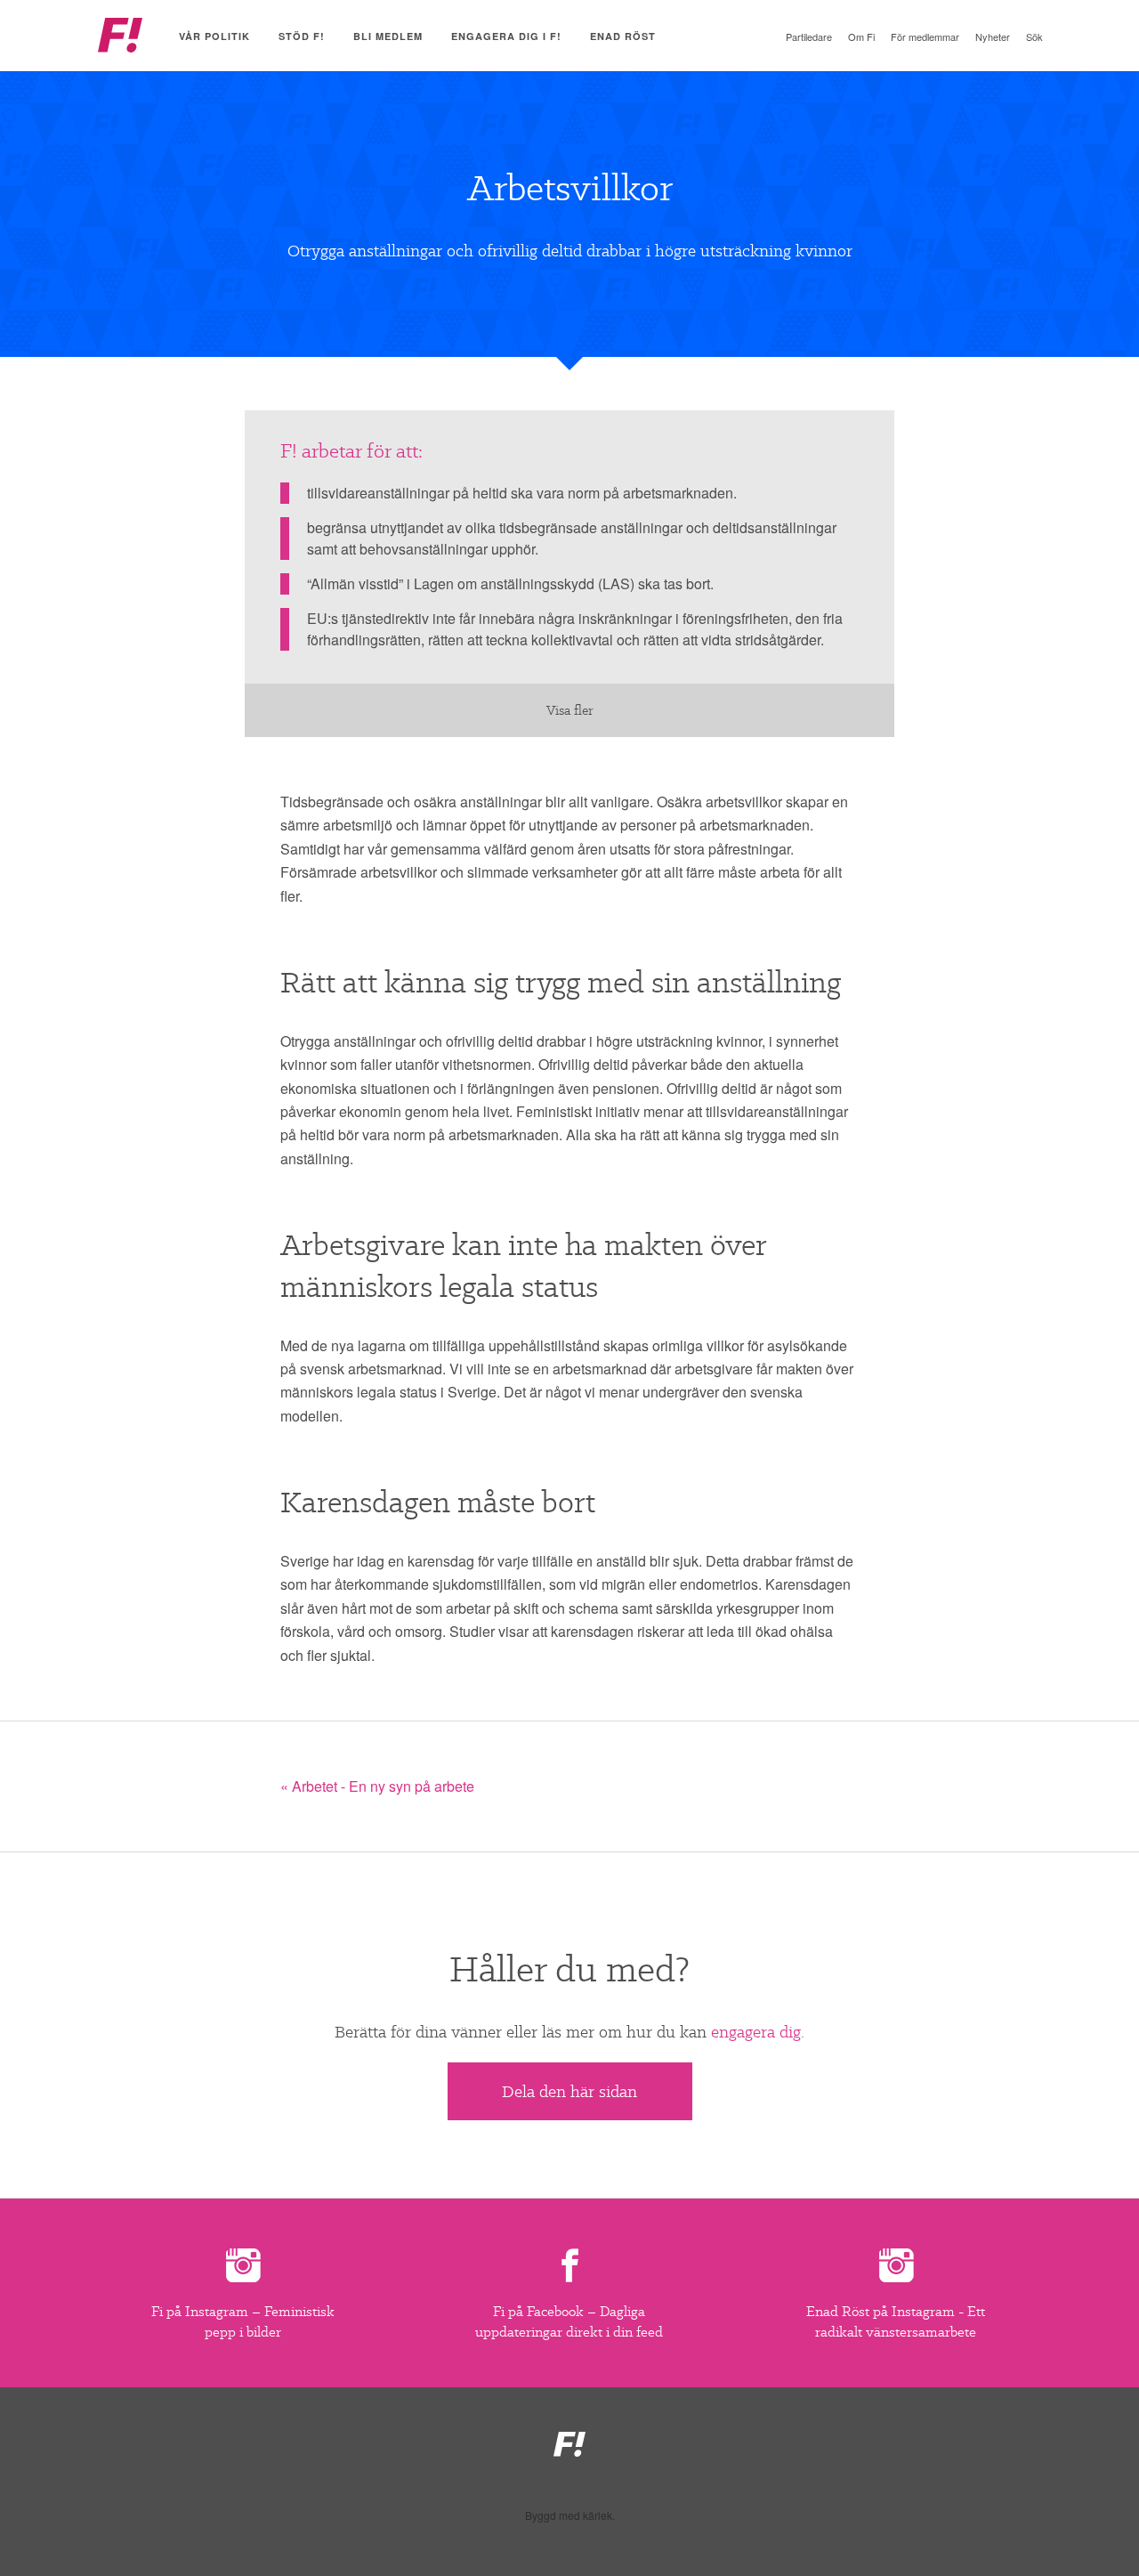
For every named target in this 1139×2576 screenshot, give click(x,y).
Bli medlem (388, 36)
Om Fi (861, 36)
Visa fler (570, 710)
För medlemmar (925, 36)
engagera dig (756, 2032)
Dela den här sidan (569, 2091)
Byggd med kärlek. (570, 2515)
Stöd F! (302, 36)
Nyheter (993, 36)
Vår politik (214, 36)
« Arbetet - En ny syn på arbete (377, 1786)
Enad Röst (623, 36)
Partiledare (809, 36)
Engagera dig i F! (506, 36)
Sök (1034, 36)
